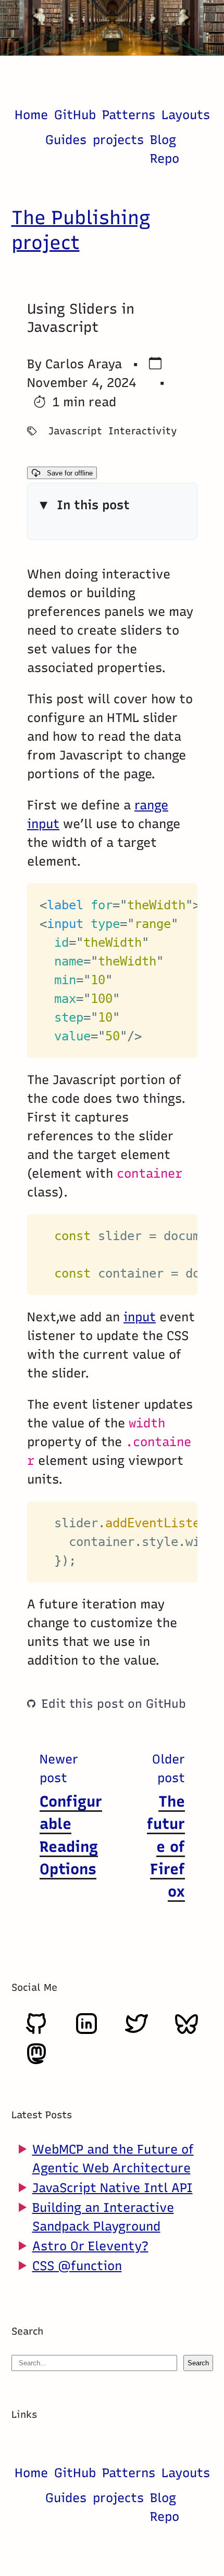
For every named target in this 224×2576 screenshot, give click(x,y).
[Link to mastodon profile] (36, 2062)
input (140, 1317)
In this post (93, 505)
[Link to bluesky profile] (186, 2032)
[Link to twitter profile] (136, 2032)
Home (31, 115)
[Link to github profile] (36, 2032)
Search (198, 2363)
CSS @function (77, 2266)
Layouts (186, 115)
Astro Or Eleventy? (90, 2246)
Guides (66, 140)
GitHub (75, 115)
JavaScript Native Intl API (113, 2188)
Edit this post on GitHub (114, 1704)
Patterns (129, 115)
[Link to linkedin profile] (86, 2032)
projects (118, 140)
